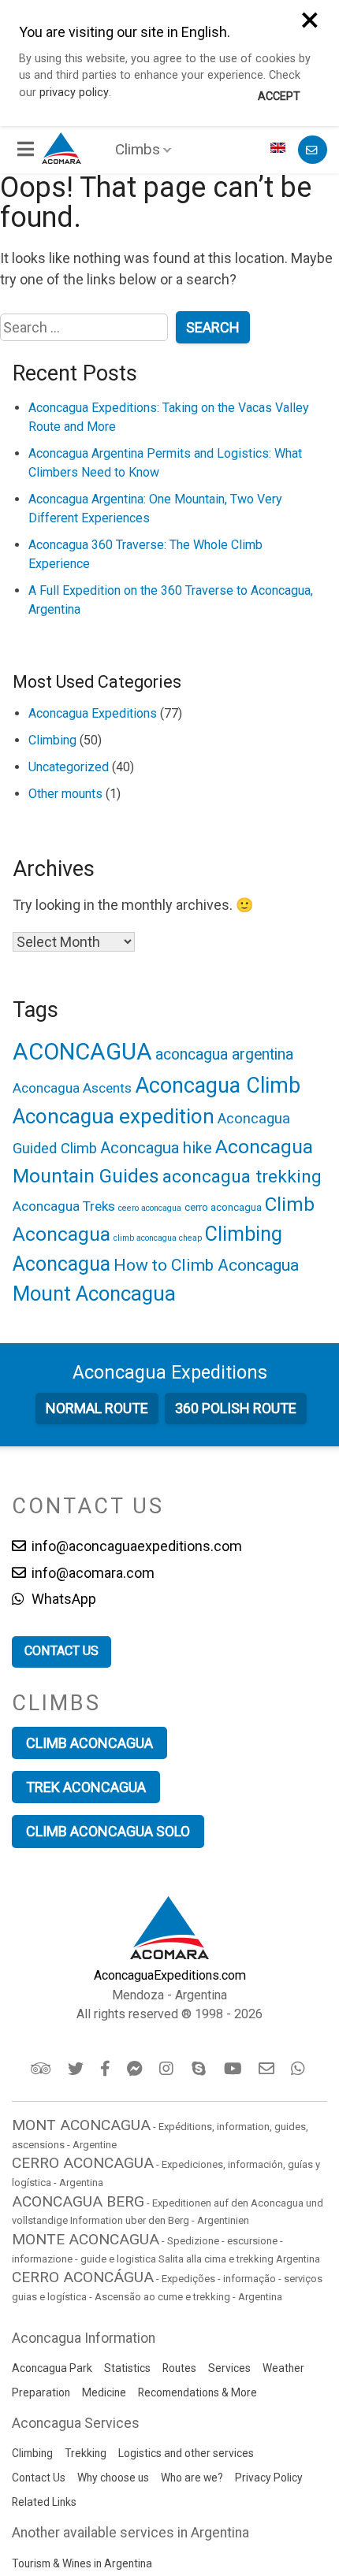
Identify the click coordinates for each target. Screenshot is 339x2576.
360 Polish (236, 1408)
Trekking (86, 2453)
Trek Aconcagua (86, 1787)
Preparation (41, 2392)
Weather (283, 2368)
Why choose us (113, 2478)
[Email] (268, 2069)
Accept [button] (279, 97)
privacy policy (74, 93)
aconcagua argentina (224, 1054)
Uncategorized (69, 767)
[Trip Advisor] (42, 2069)
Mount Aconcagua (94, 1294)
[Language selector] (279, 150)
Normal (97, 1408)
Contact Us (39, 2478)
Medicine (104, 2392)
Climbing (52, 740)
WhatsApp (62, 1599)
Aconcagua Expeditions (93, 713)
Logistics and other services (186, 2453)
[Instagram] (168, 2069)
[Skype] (201, 2069)
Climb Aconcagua (89, 1743)
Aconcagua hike (156, 1148)
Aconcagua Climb (218, 1086)
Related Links (44, 2502)
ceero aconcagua (150, 1208)
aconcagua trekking (242, 1177)
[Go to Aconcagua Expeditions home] (61, 146)
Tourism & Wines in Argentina (82, 2563)
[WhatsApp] (300, 2069)
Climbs (138, 149)
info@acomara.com (91, 1573)
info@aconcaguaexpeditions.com (135, 1546)
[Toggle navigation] (27, 150)
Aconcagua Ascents (72, 1088)
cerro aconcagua (223, 1207)
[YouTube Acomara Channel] (234, 2069)
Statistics (127, 2368)
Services (229, 2368)
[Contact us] (313, 150)
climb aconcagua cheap (158, 1238)
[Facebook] (106, 2069)
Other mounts (65, 794)
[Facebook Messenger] (136, 2069)
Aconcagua (170, 1372)
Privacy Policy (269, 2478)
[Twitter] (77, 2069)
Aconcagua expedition (114, 1116)
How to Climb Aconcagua (206, 1265)
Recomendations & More (197, 2392)
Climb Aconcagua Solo (108, 1831)
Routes (179, 2368)
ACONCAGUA (82, 1052)
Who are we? (192, 2478)
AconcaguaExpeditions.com (170, 1975)
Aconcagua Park (52, 2368)
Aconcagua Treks (64, 1206)
